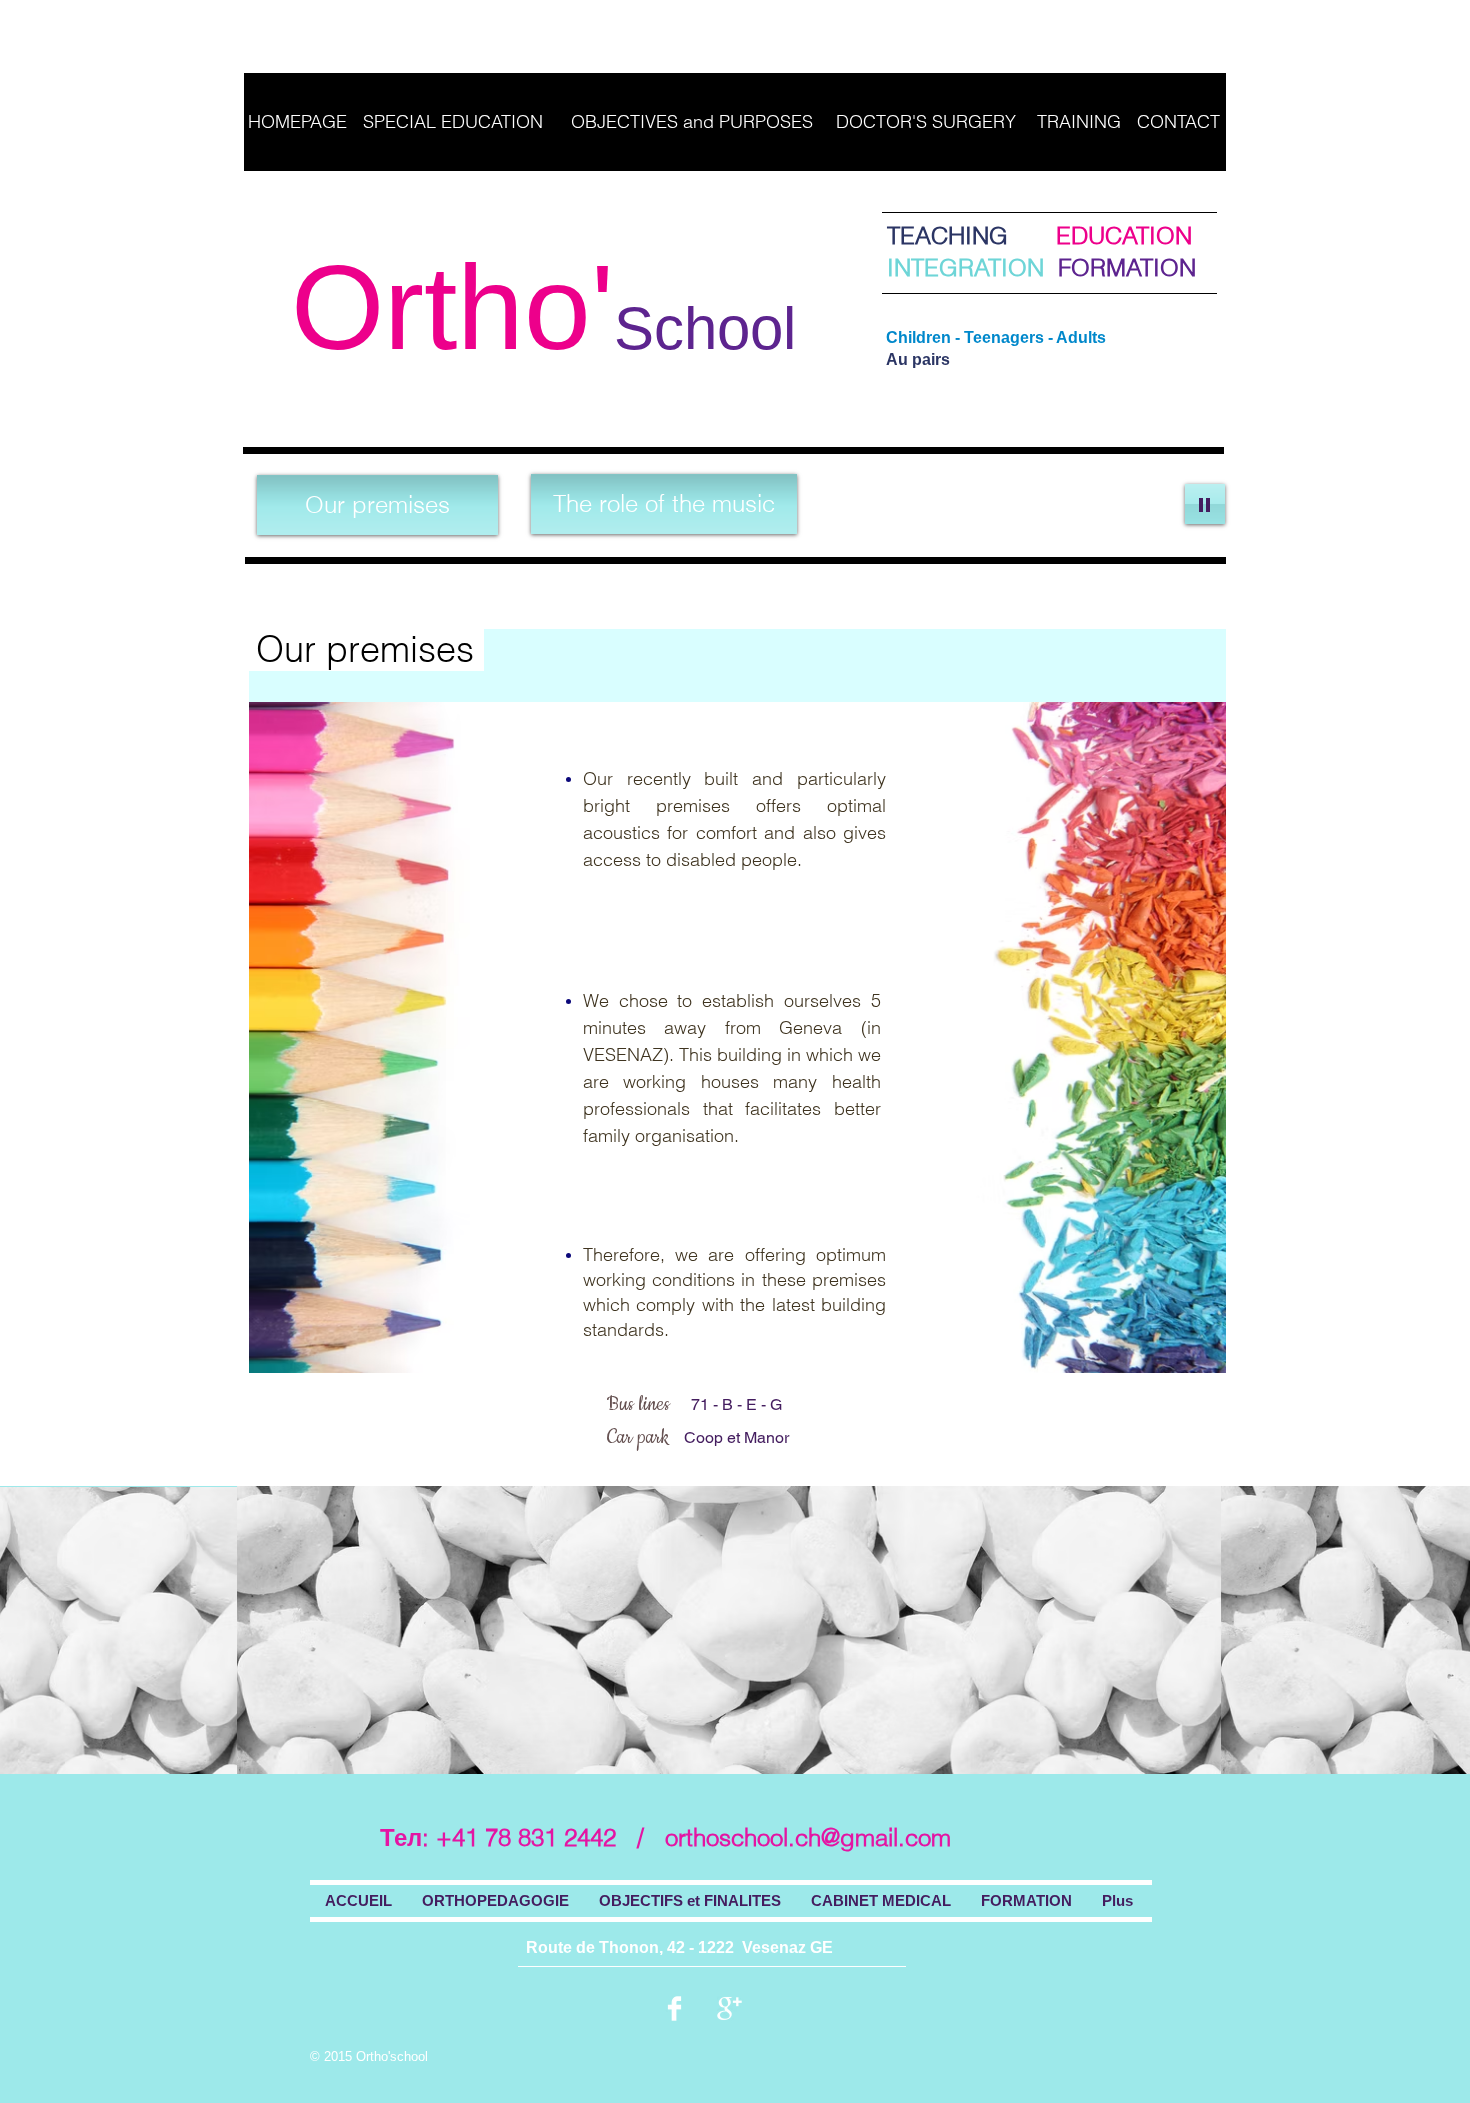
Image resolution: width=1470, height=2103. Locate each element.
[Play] (1205, 504)
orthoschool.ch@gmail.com (808, 1837)
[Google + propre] (729, 2008)
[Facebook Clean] (674, 2008)
